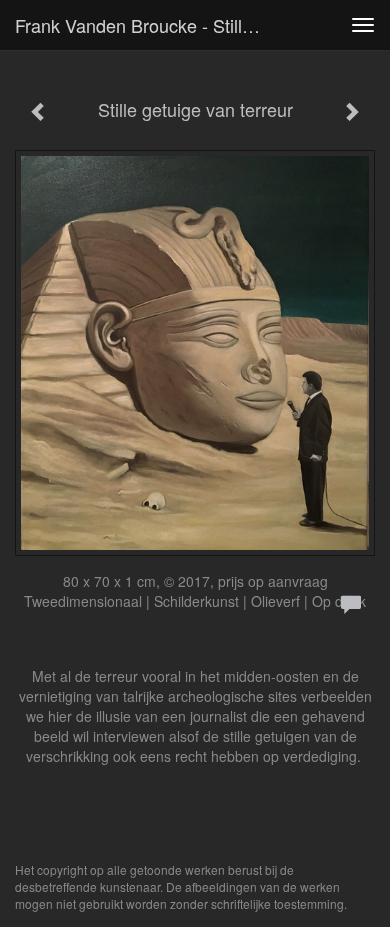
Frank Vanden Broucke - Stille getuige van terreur (149, 25)
